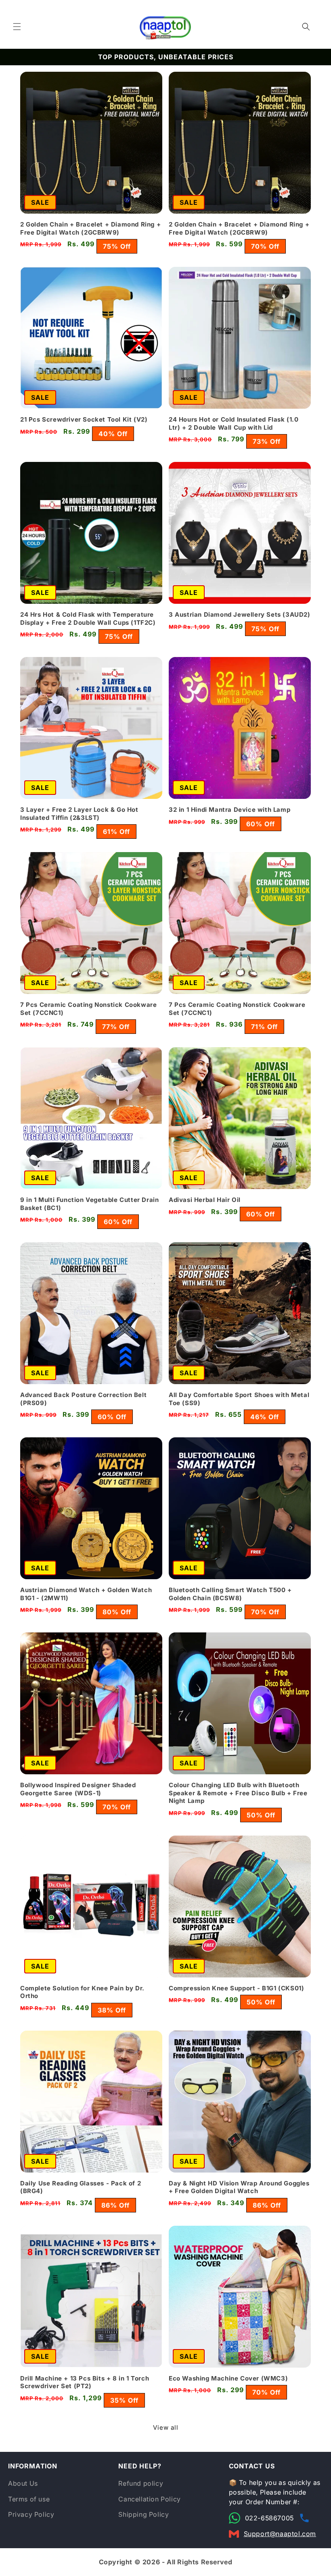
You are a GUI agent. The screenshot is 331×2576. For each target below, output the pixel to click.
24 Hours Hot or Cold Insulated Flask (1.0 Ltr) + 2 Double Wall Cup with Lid (234, 423)
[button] (17, 27)
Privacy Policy (31, 2514)
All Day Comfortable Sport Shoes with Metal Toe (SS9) (239, 1399)
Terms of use (29, 2499)
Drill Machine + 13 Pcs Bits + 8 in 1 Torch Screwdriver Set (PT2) (85, 2382)
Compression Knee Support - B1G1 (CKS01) (236, 1988)
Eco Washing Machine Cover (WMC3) (228, 2378)
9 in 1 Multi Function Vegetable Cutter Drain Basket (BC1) (89, 1204)
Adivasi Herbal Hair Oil (205, 1200)
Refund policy (141, 2483)
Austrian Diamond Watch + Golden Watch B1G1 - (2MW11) (86, 1594)
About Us (23, 2483)
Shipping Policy (144, 2514)
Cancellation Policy (149, 2499)
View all (166, 2427)
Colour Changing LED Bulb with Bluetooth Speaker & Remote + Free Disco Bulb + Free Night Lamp (238, 1793)
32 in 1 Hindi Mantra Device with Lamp (229, 810)
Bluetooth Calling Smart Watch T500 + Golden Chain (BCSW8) (230, 1594)
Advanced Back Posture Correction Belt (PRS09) (83, 1399)
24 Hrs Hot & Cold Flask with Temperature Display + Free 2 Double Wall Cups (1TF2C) (88, 619)
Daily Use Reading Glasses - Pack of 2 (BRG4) (81, 2187)
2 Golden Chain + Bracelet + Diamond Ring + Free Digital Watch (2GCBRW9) (90, 228)
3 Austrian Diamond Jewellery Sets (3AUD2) (240, 614)
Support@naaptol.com (280, 2534)
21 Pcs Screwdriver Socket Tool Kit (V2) (84, 419)
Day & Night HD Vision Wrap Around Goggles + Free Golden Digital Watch (239, 2187)
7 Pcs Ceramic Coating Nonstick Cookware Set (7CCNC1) (88, 1009)
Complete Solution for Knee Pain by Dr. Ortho (82, 1992)
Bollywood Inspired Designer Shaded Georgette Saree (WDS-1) (78, 1789)
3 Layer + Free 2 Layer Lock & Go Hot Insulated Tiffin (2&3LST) (79, 814)
